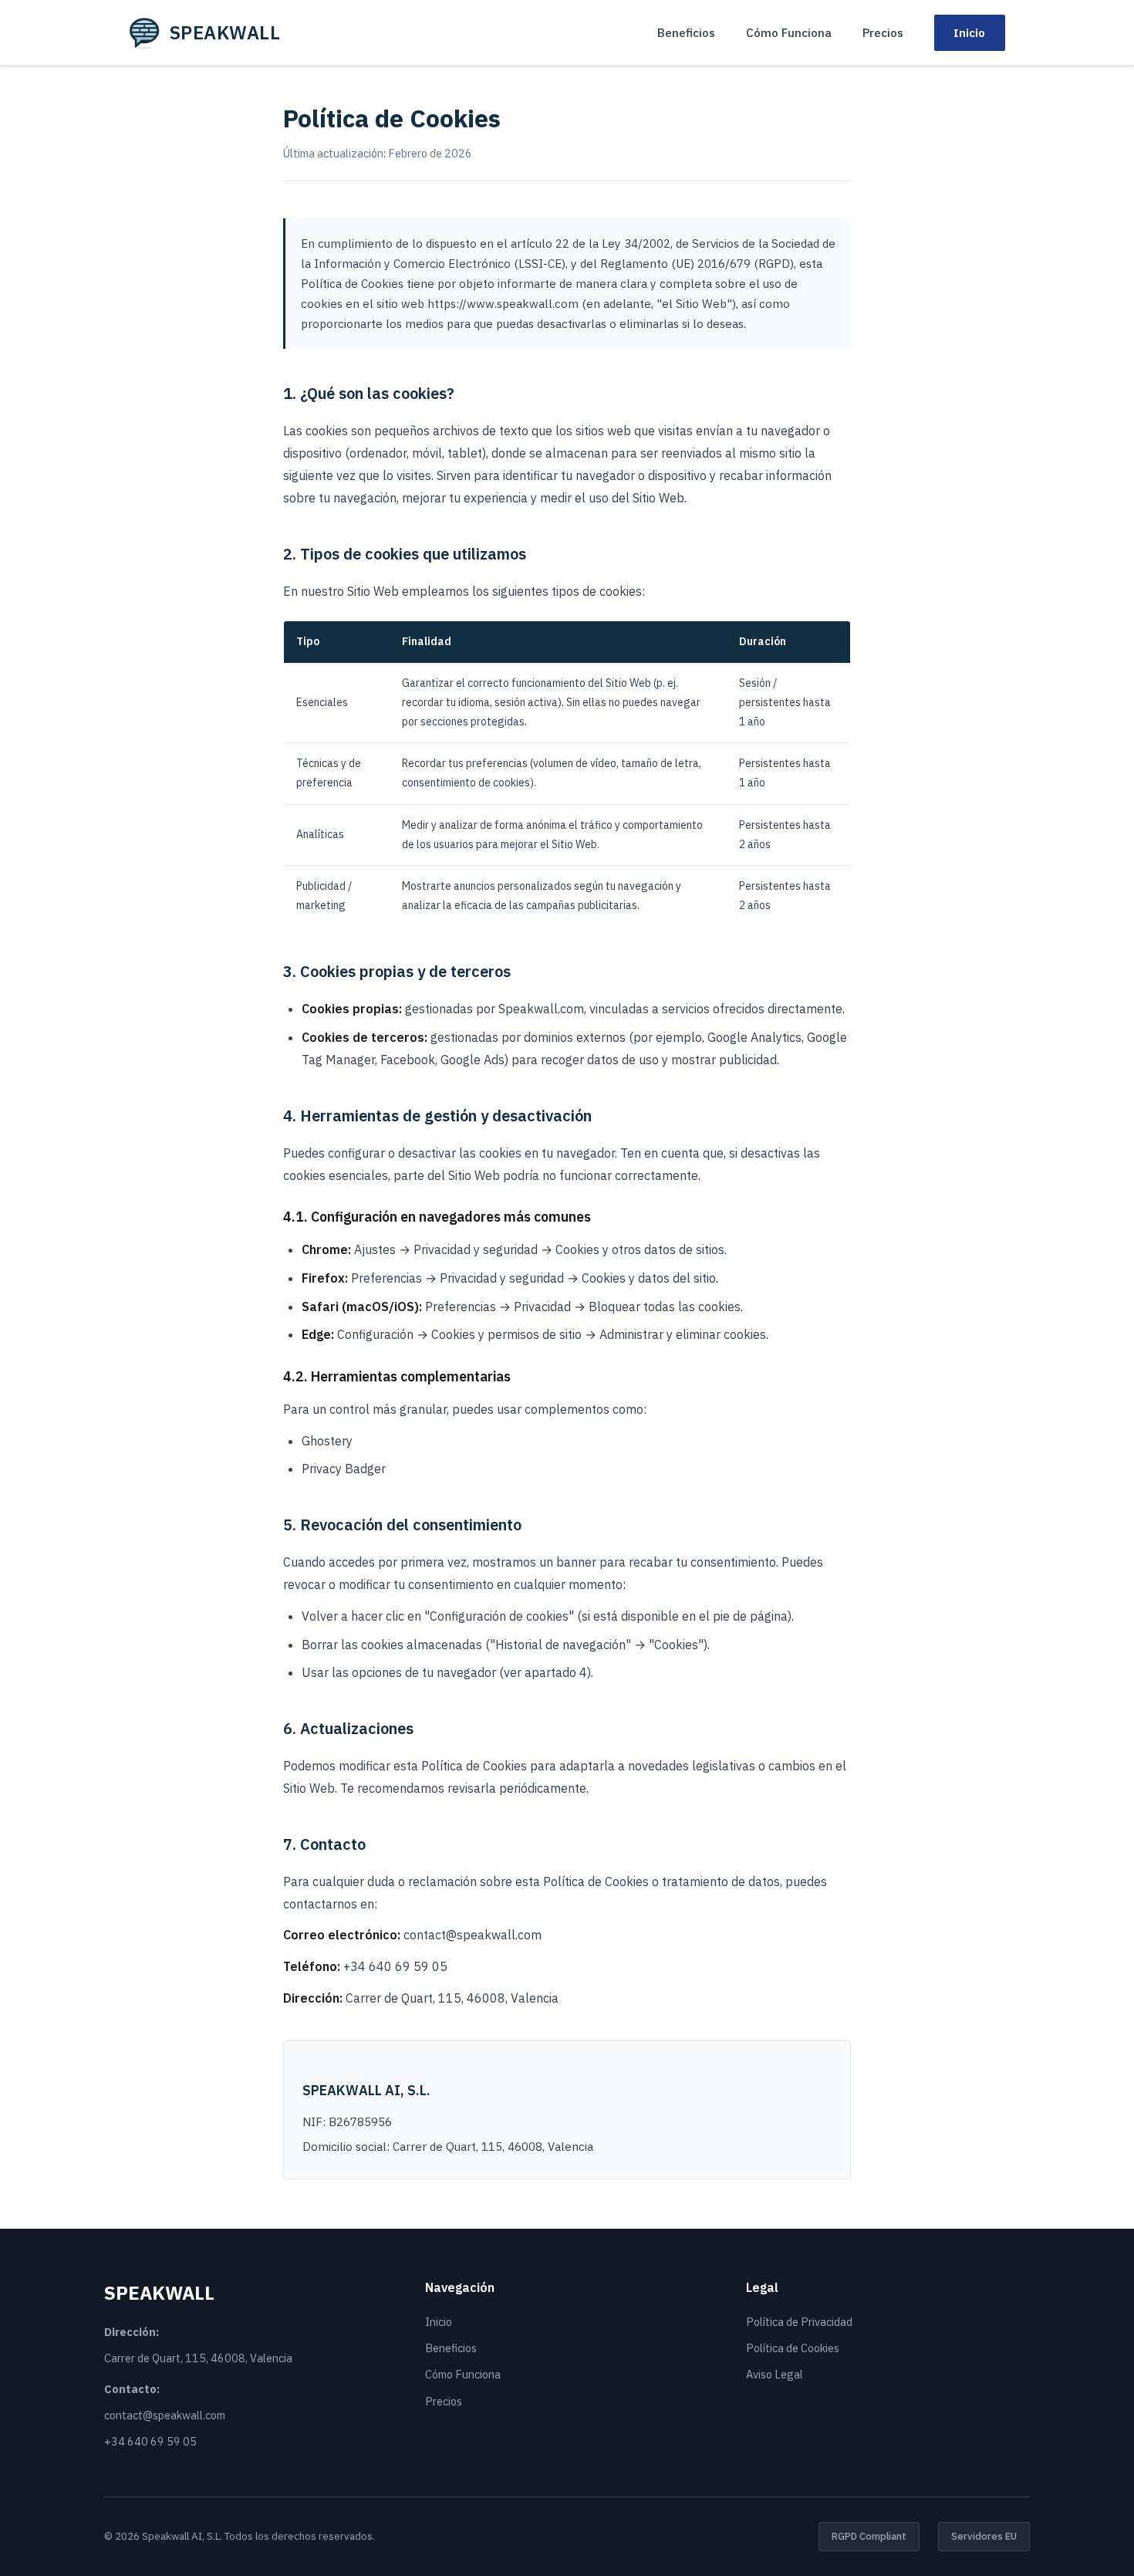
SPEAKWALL (225, 32)
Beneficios (686, 32)
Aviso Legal (775, 2374)
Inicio (969, 32)
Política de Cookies (793, 2348)
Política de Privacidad (799, 2322)
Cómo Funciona (789, 32)
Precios (883, 32)
